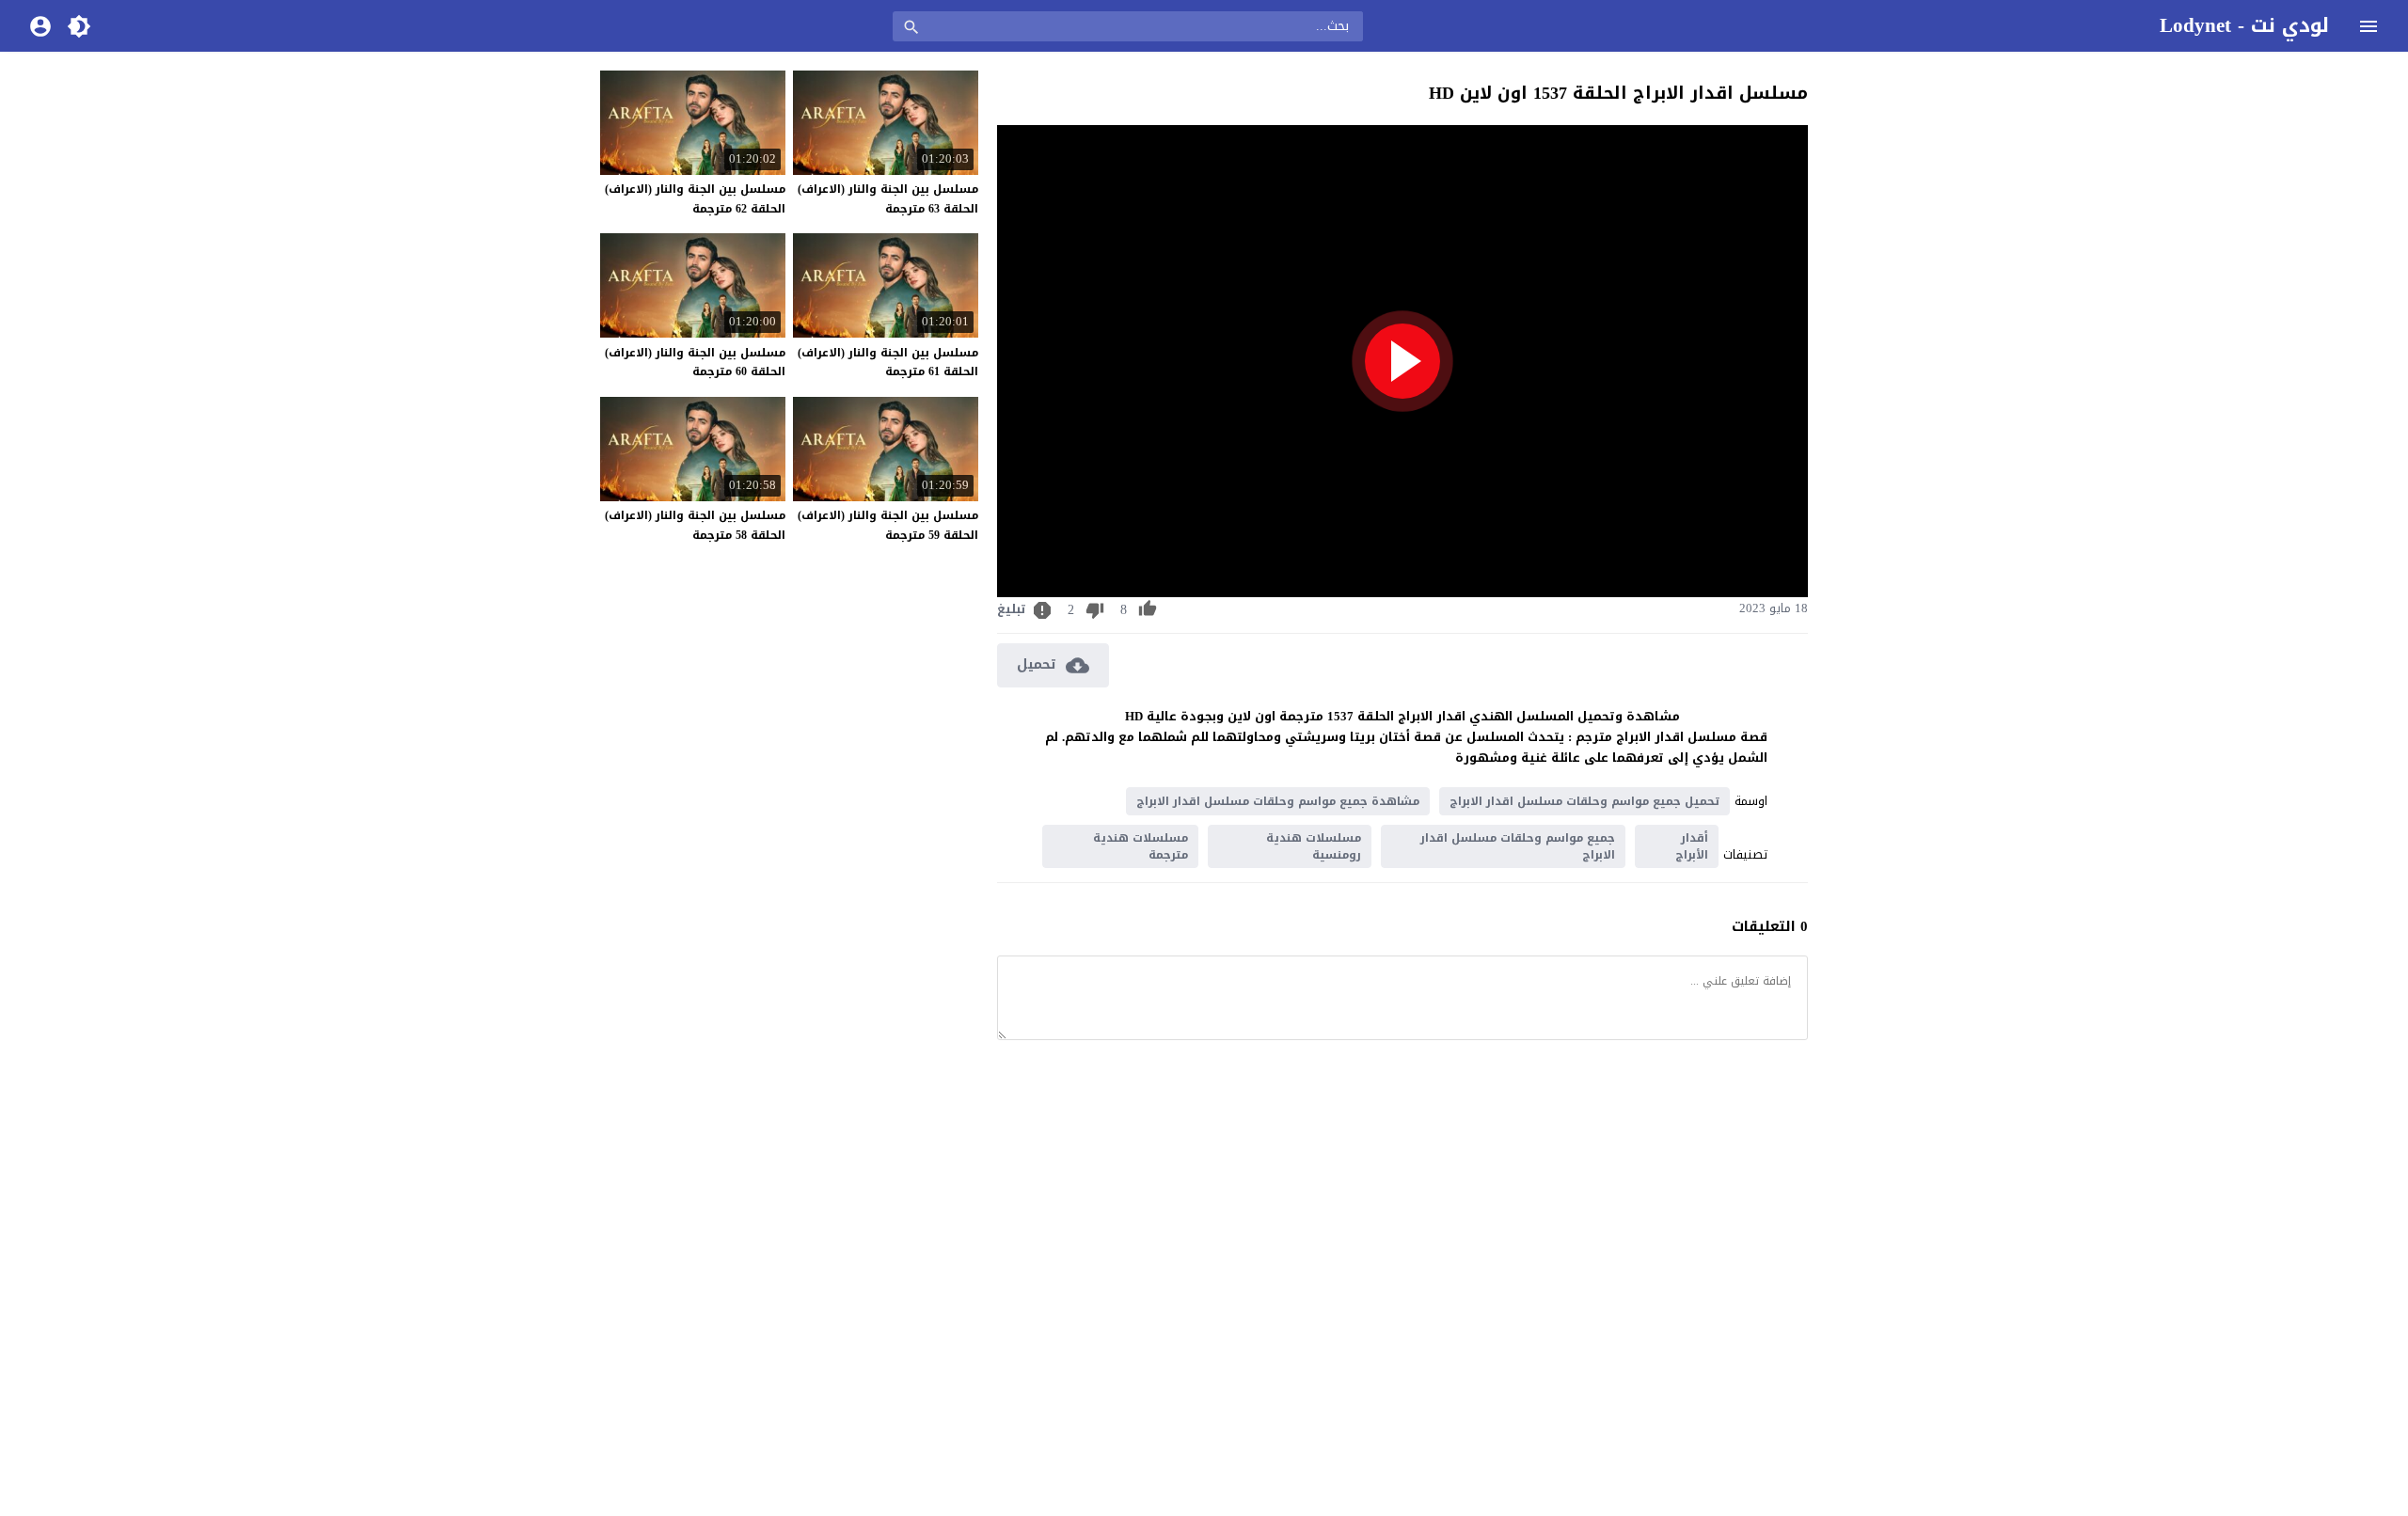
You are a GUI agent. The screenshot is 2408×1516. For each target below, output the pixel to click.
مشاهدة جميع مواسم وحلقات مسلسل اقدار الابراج (1278, 801)
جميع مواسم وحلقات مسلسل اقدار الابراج (1518, 846)
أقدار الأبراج (1692, 846)
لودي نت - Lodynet (2244, 25)
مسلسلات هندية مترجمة (1141, 846)
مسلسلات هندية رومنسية (1314, 846)
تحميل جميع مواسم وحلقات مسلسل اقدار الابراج (1584, 801)
